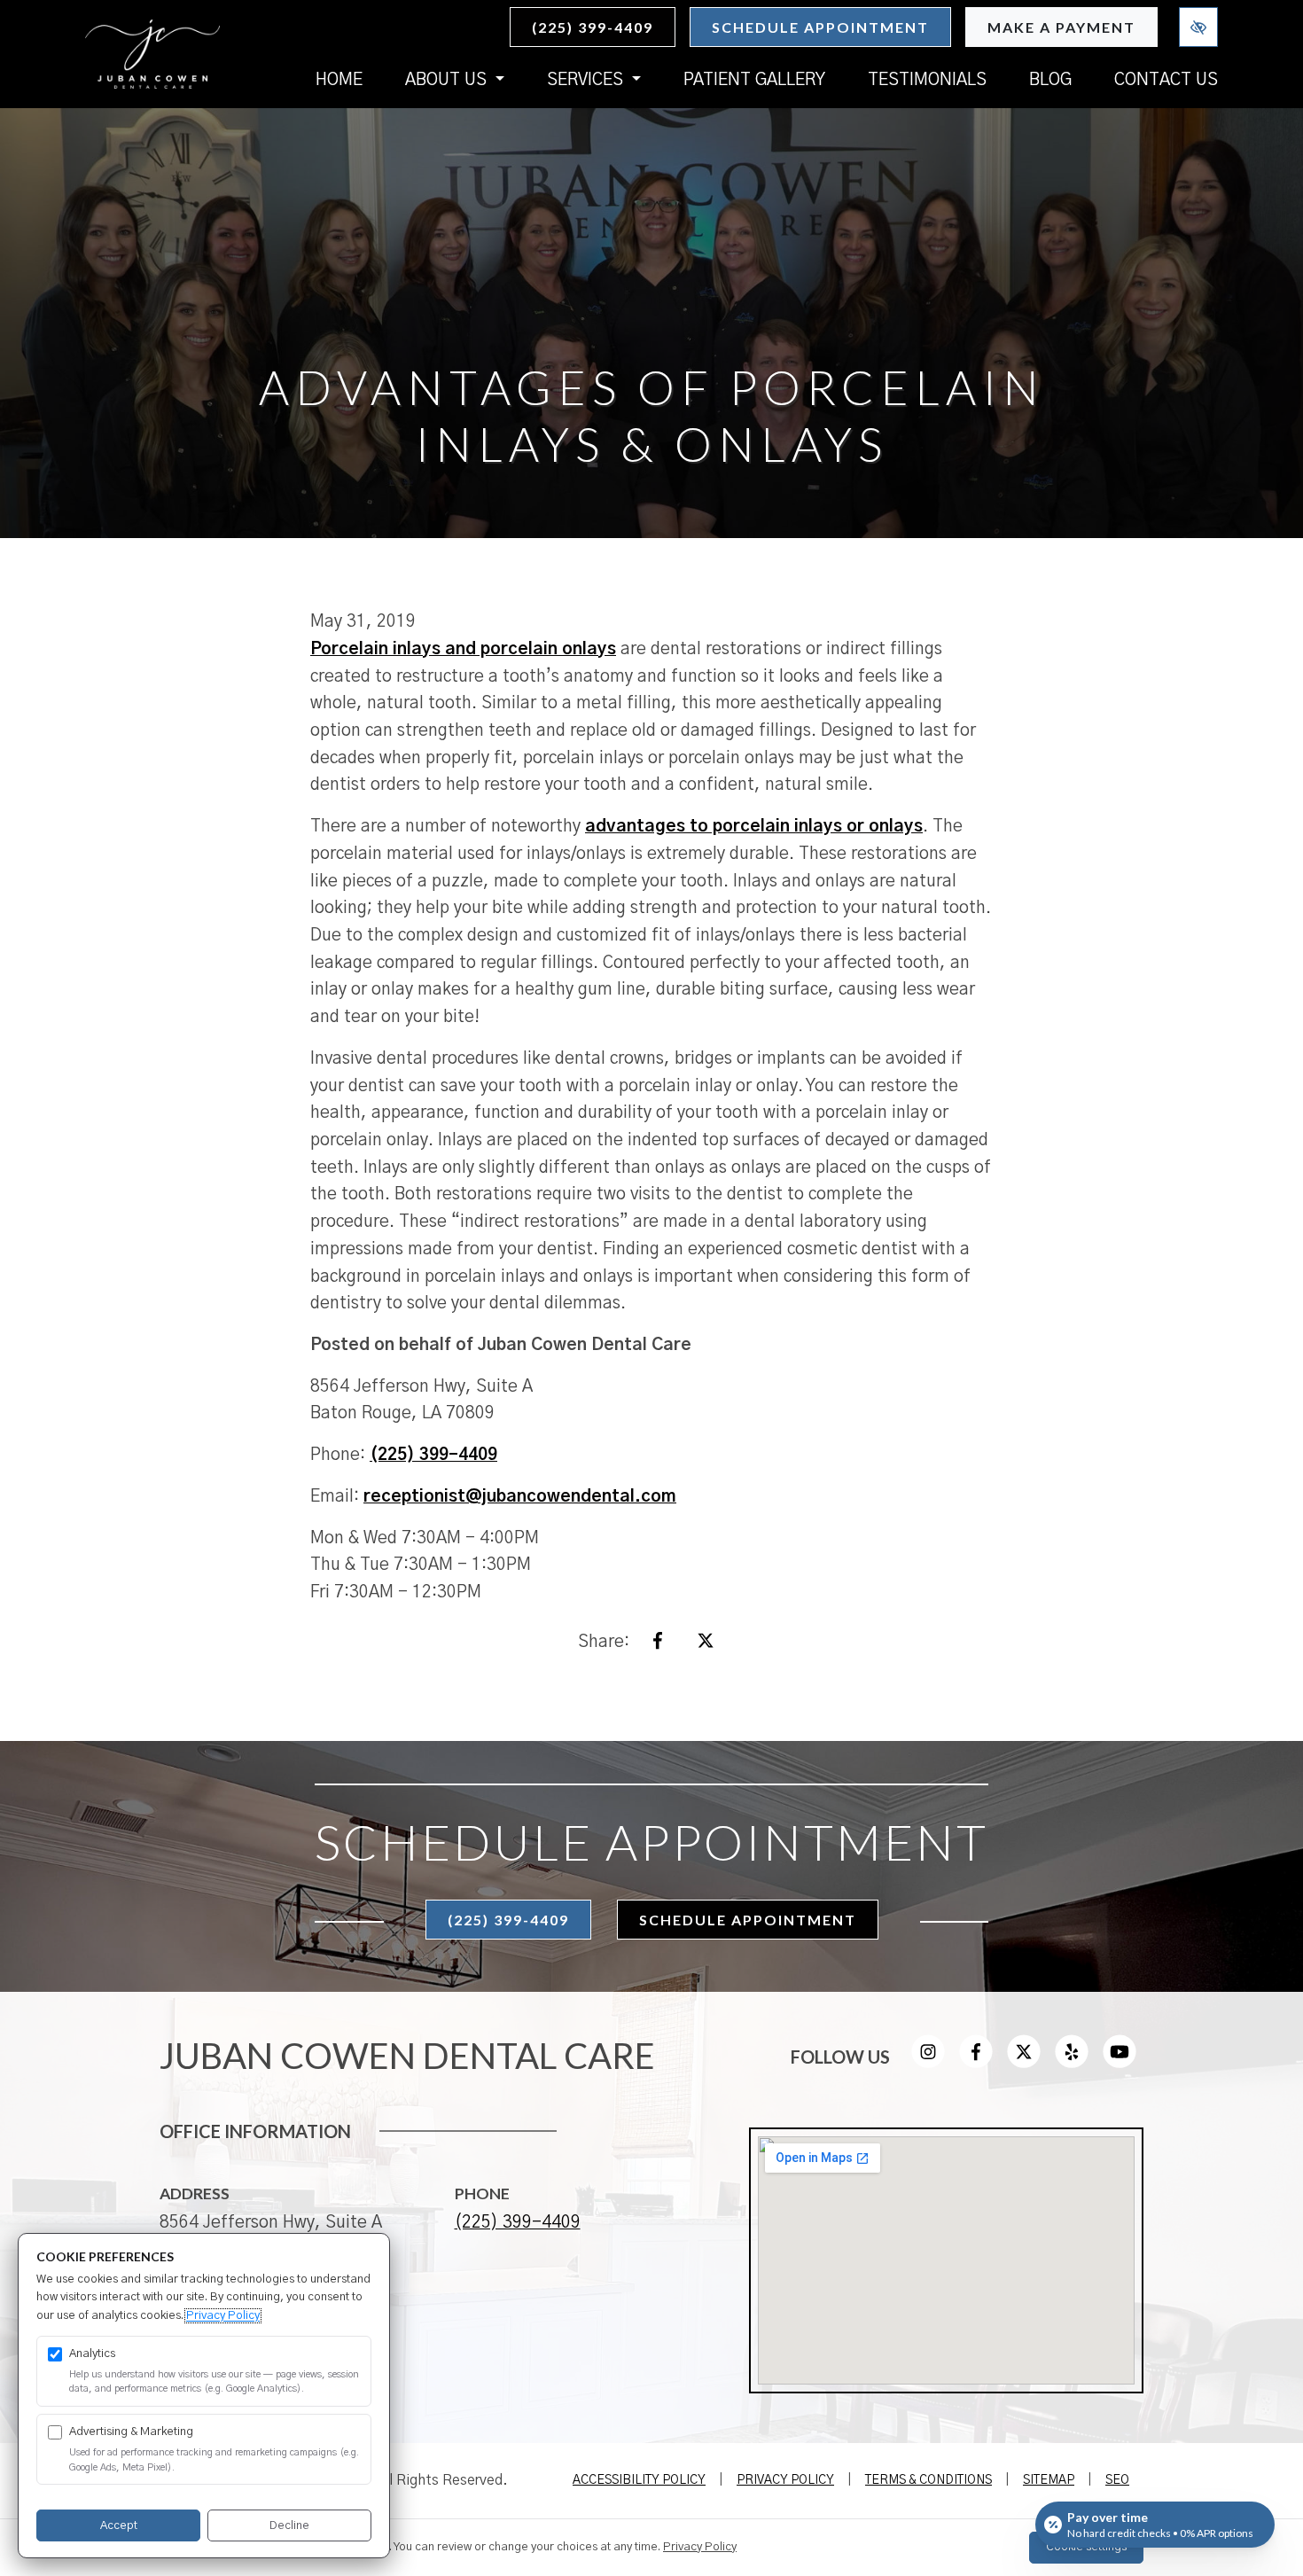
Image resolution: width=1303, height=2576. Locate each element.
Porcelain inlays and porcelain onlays (463, 649)
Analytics (92, 2354)
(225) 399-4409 (593, 27)
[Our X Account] (1024, 2063)
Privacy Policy (785, 2480)
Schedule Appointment (820, 27)
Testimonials (927, 80)
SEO (1117, 2480)
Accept (119, 2526)
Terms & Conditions (928, 2480)
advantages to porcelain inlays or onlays (754, 827)
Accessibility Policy (639, 2480)
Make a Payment (1061, 27)
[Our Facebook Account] (976, 2063)
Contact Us (1166, 80)
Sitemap (1049, 2480)
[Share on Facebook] (658, 1646)
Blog (1050, 80)
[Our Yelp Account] (1072, 2063)
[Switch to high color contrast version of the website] (1198, 27)
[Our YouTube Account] (1120, 2063)
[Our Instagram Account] (928, 2063)
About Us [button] (448, 80)
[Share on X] (706, 1646)
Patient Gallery (754, 80)
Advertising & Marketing (131, 2432)
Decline (289, 2526)
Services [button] (587, 80)
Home (339, 80)
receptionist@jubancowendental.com (520, 1497)
